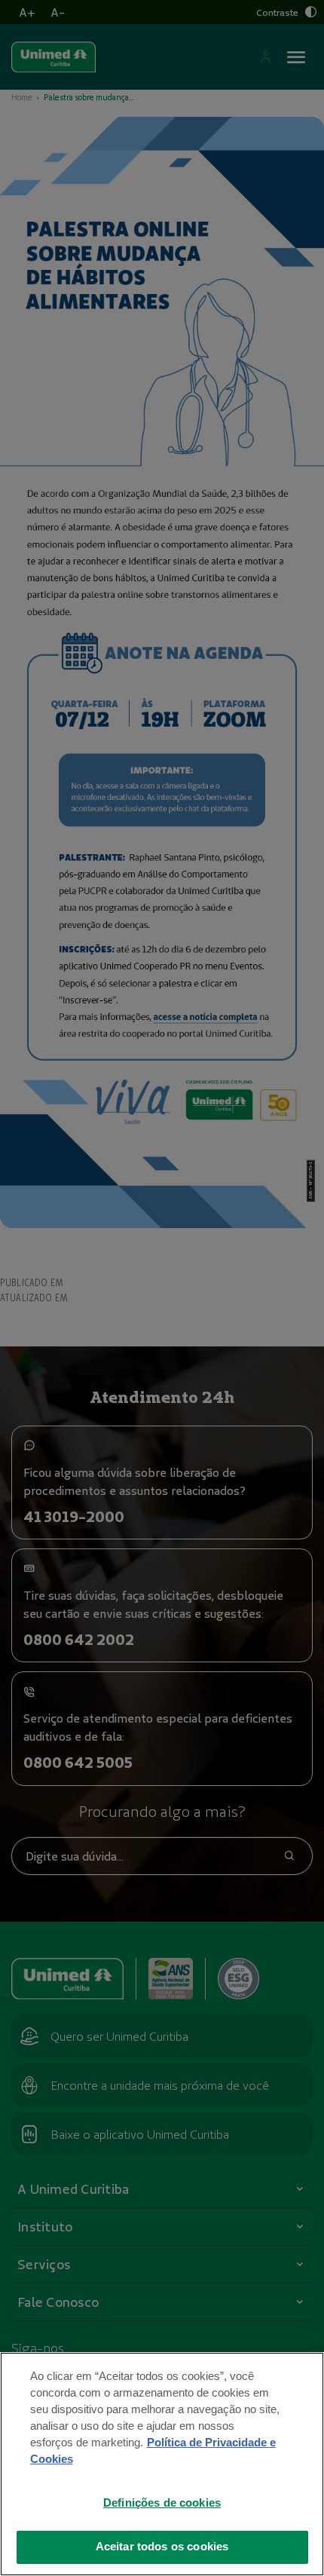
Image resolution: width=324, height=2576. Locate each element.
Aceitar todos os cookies (162, 2547)
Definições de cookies (162, 2503)
